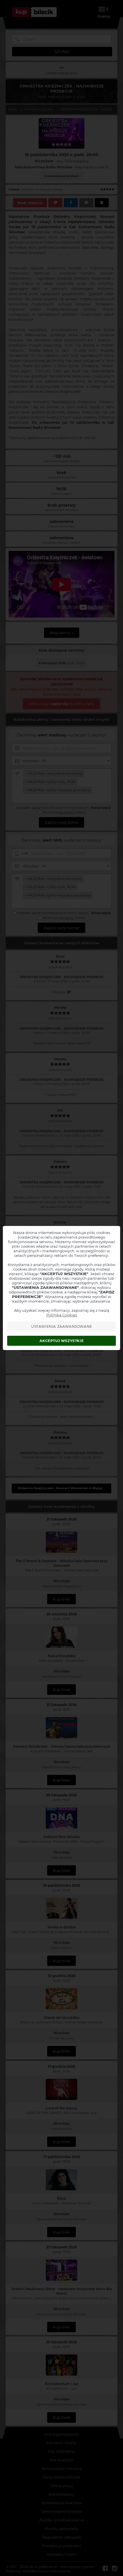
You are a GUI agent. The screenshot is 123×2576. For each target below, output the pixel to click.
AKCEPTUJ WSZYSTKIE (61, 1341)
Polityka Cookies (62, 1315)
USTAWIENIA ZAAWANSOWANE (62, 1326)
